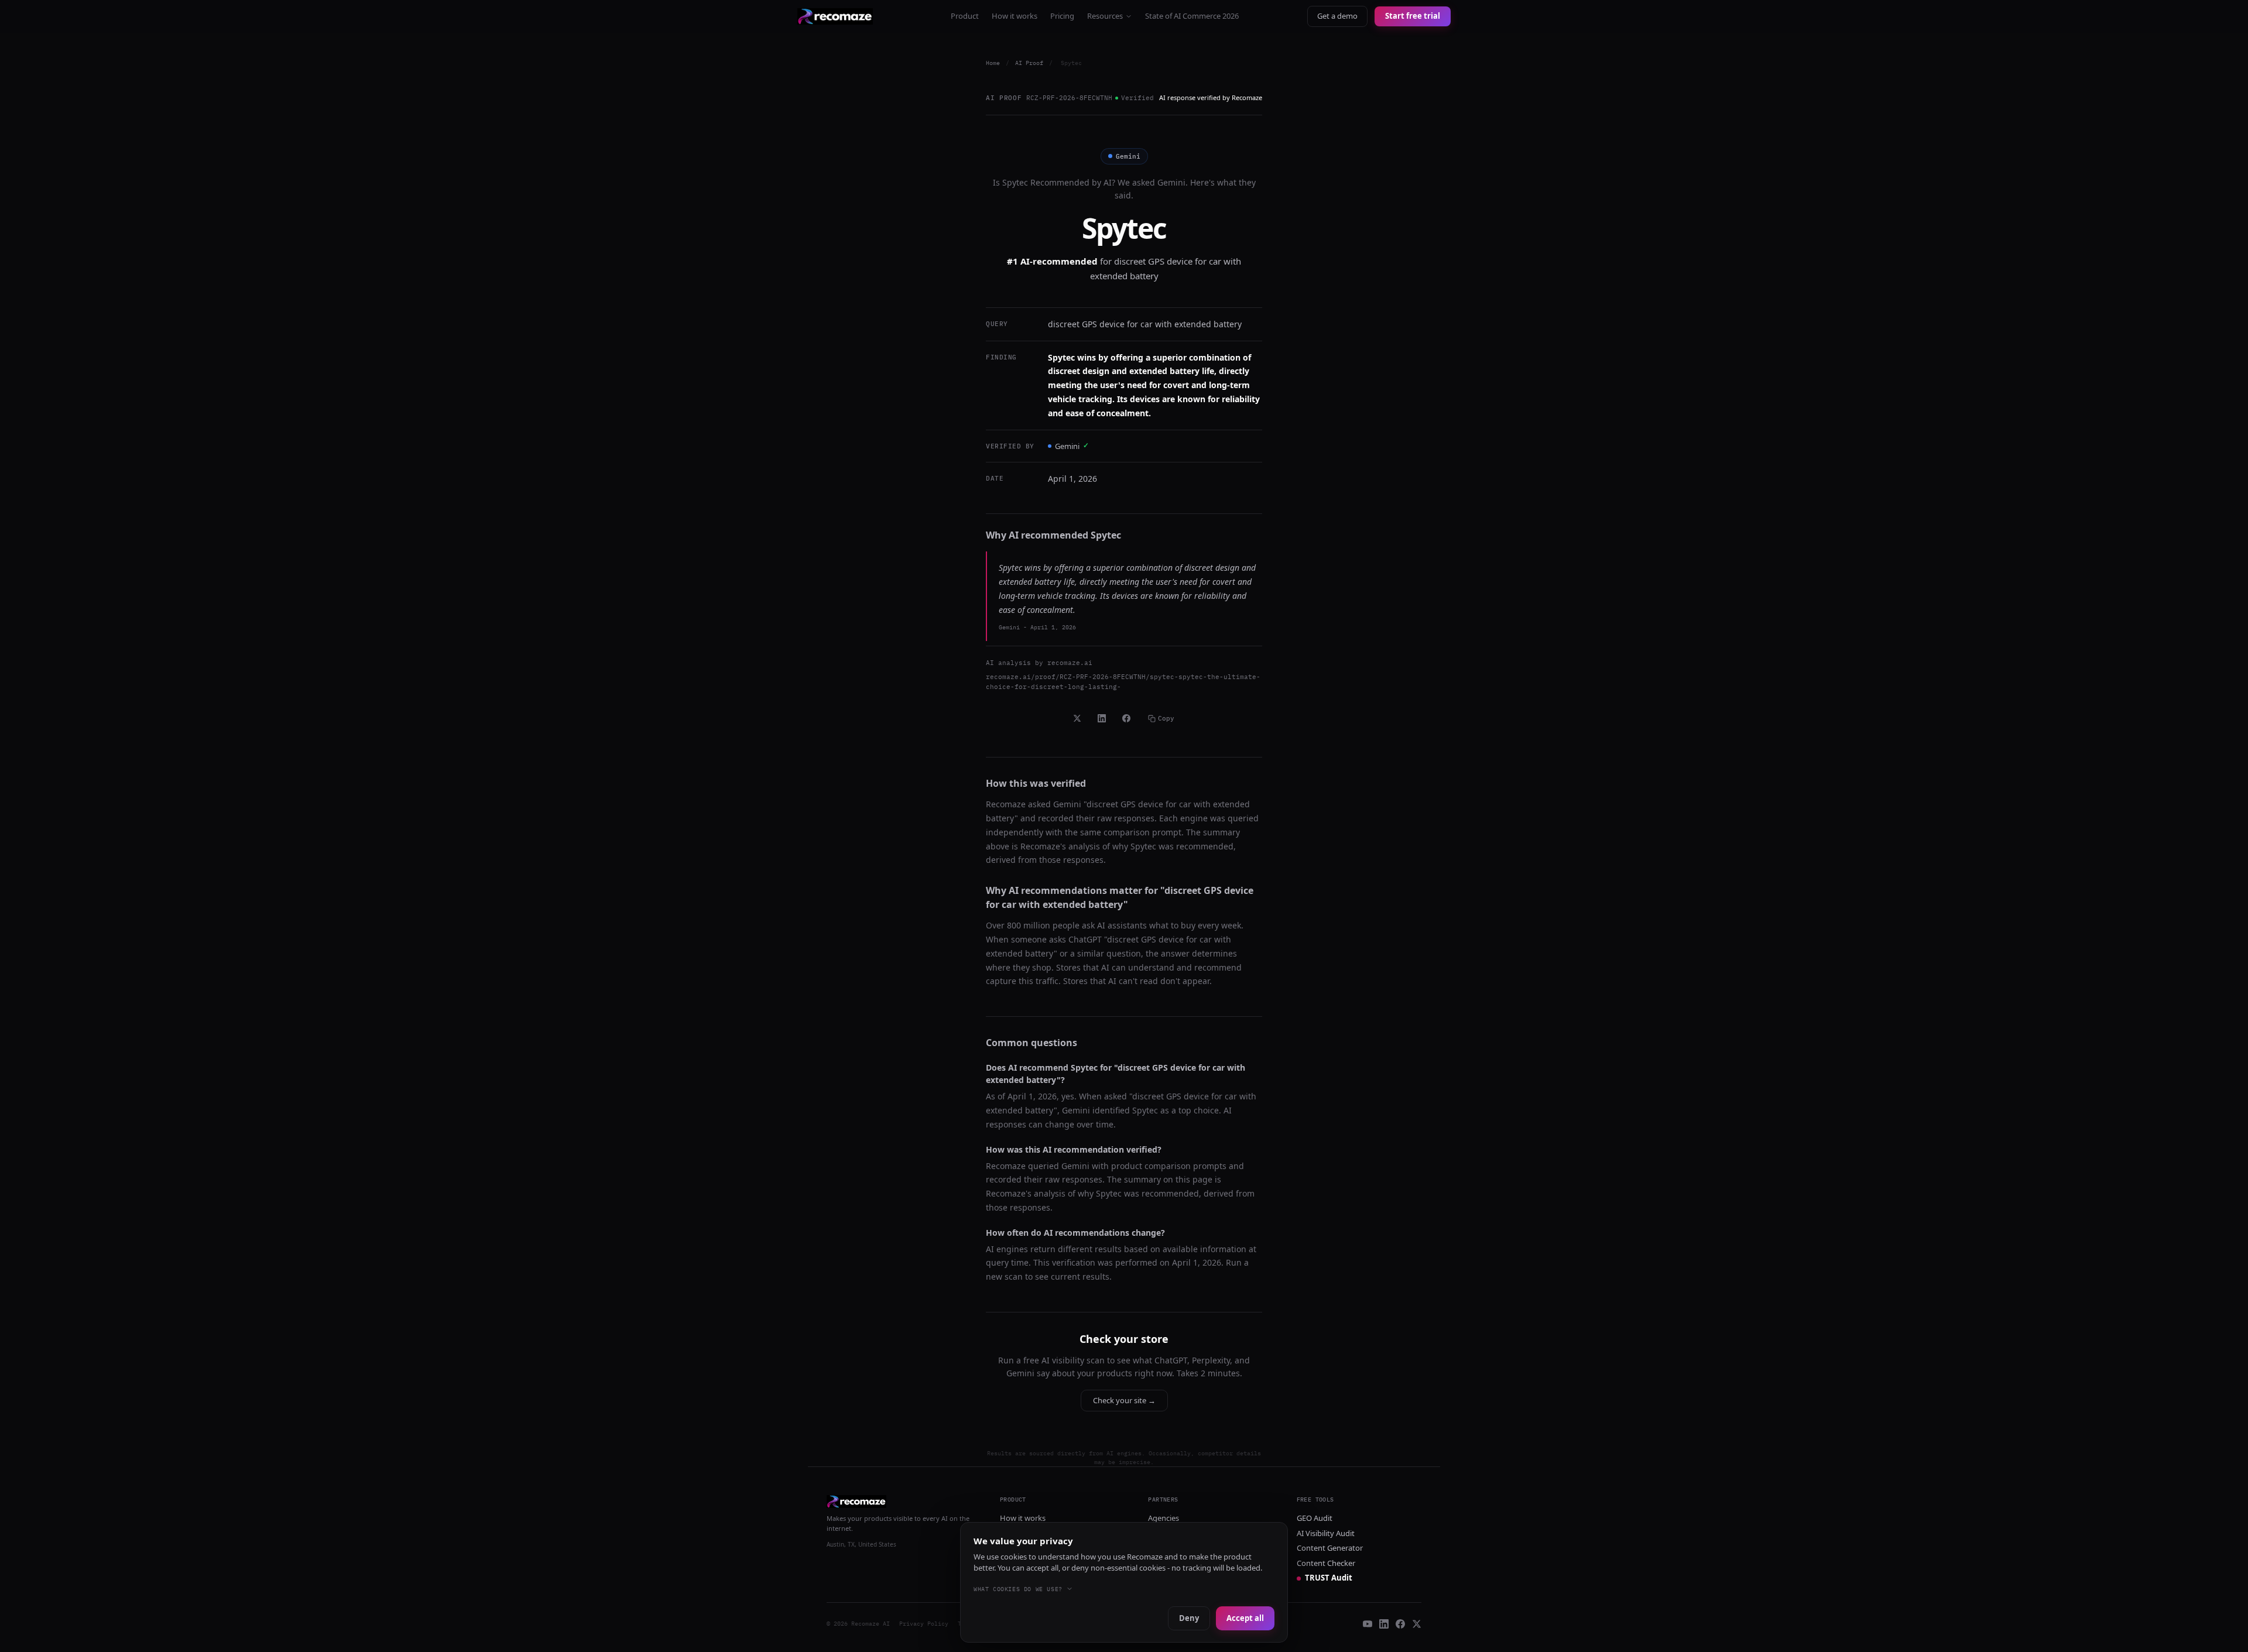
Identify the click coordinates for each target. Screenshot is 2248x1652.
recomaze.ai (1070, 663)
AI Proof (1029, 63)
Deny (1189, 1618)
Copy (1166, 718)
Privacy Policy (924, 1624)
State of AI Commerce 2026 (1192, 16)
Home (993, 63)
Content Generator (1330, 1548)
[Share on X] (1077, 718)
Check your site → (1124, 1400)
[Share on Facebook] (1126, 718)
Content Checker (1326, 1563)
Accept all (1245, 1618)
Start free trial (1413, 16)
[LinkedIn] (1384, 1624)
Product (965, 16)
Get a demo (1337, 16)
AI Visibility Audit (1326, 1533)
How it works (1015, 16)
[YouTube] (1368, 1624)
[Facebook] (1400, 1624)
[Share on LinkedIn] (1102, 718)
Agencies (1164, 1518)
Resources (1105, 16)
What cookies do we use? (1018, 1589)
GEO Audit (1315, 1518)
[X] (1417, 1624)
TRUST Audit (1329, 1578)
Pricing (1062, 16)
